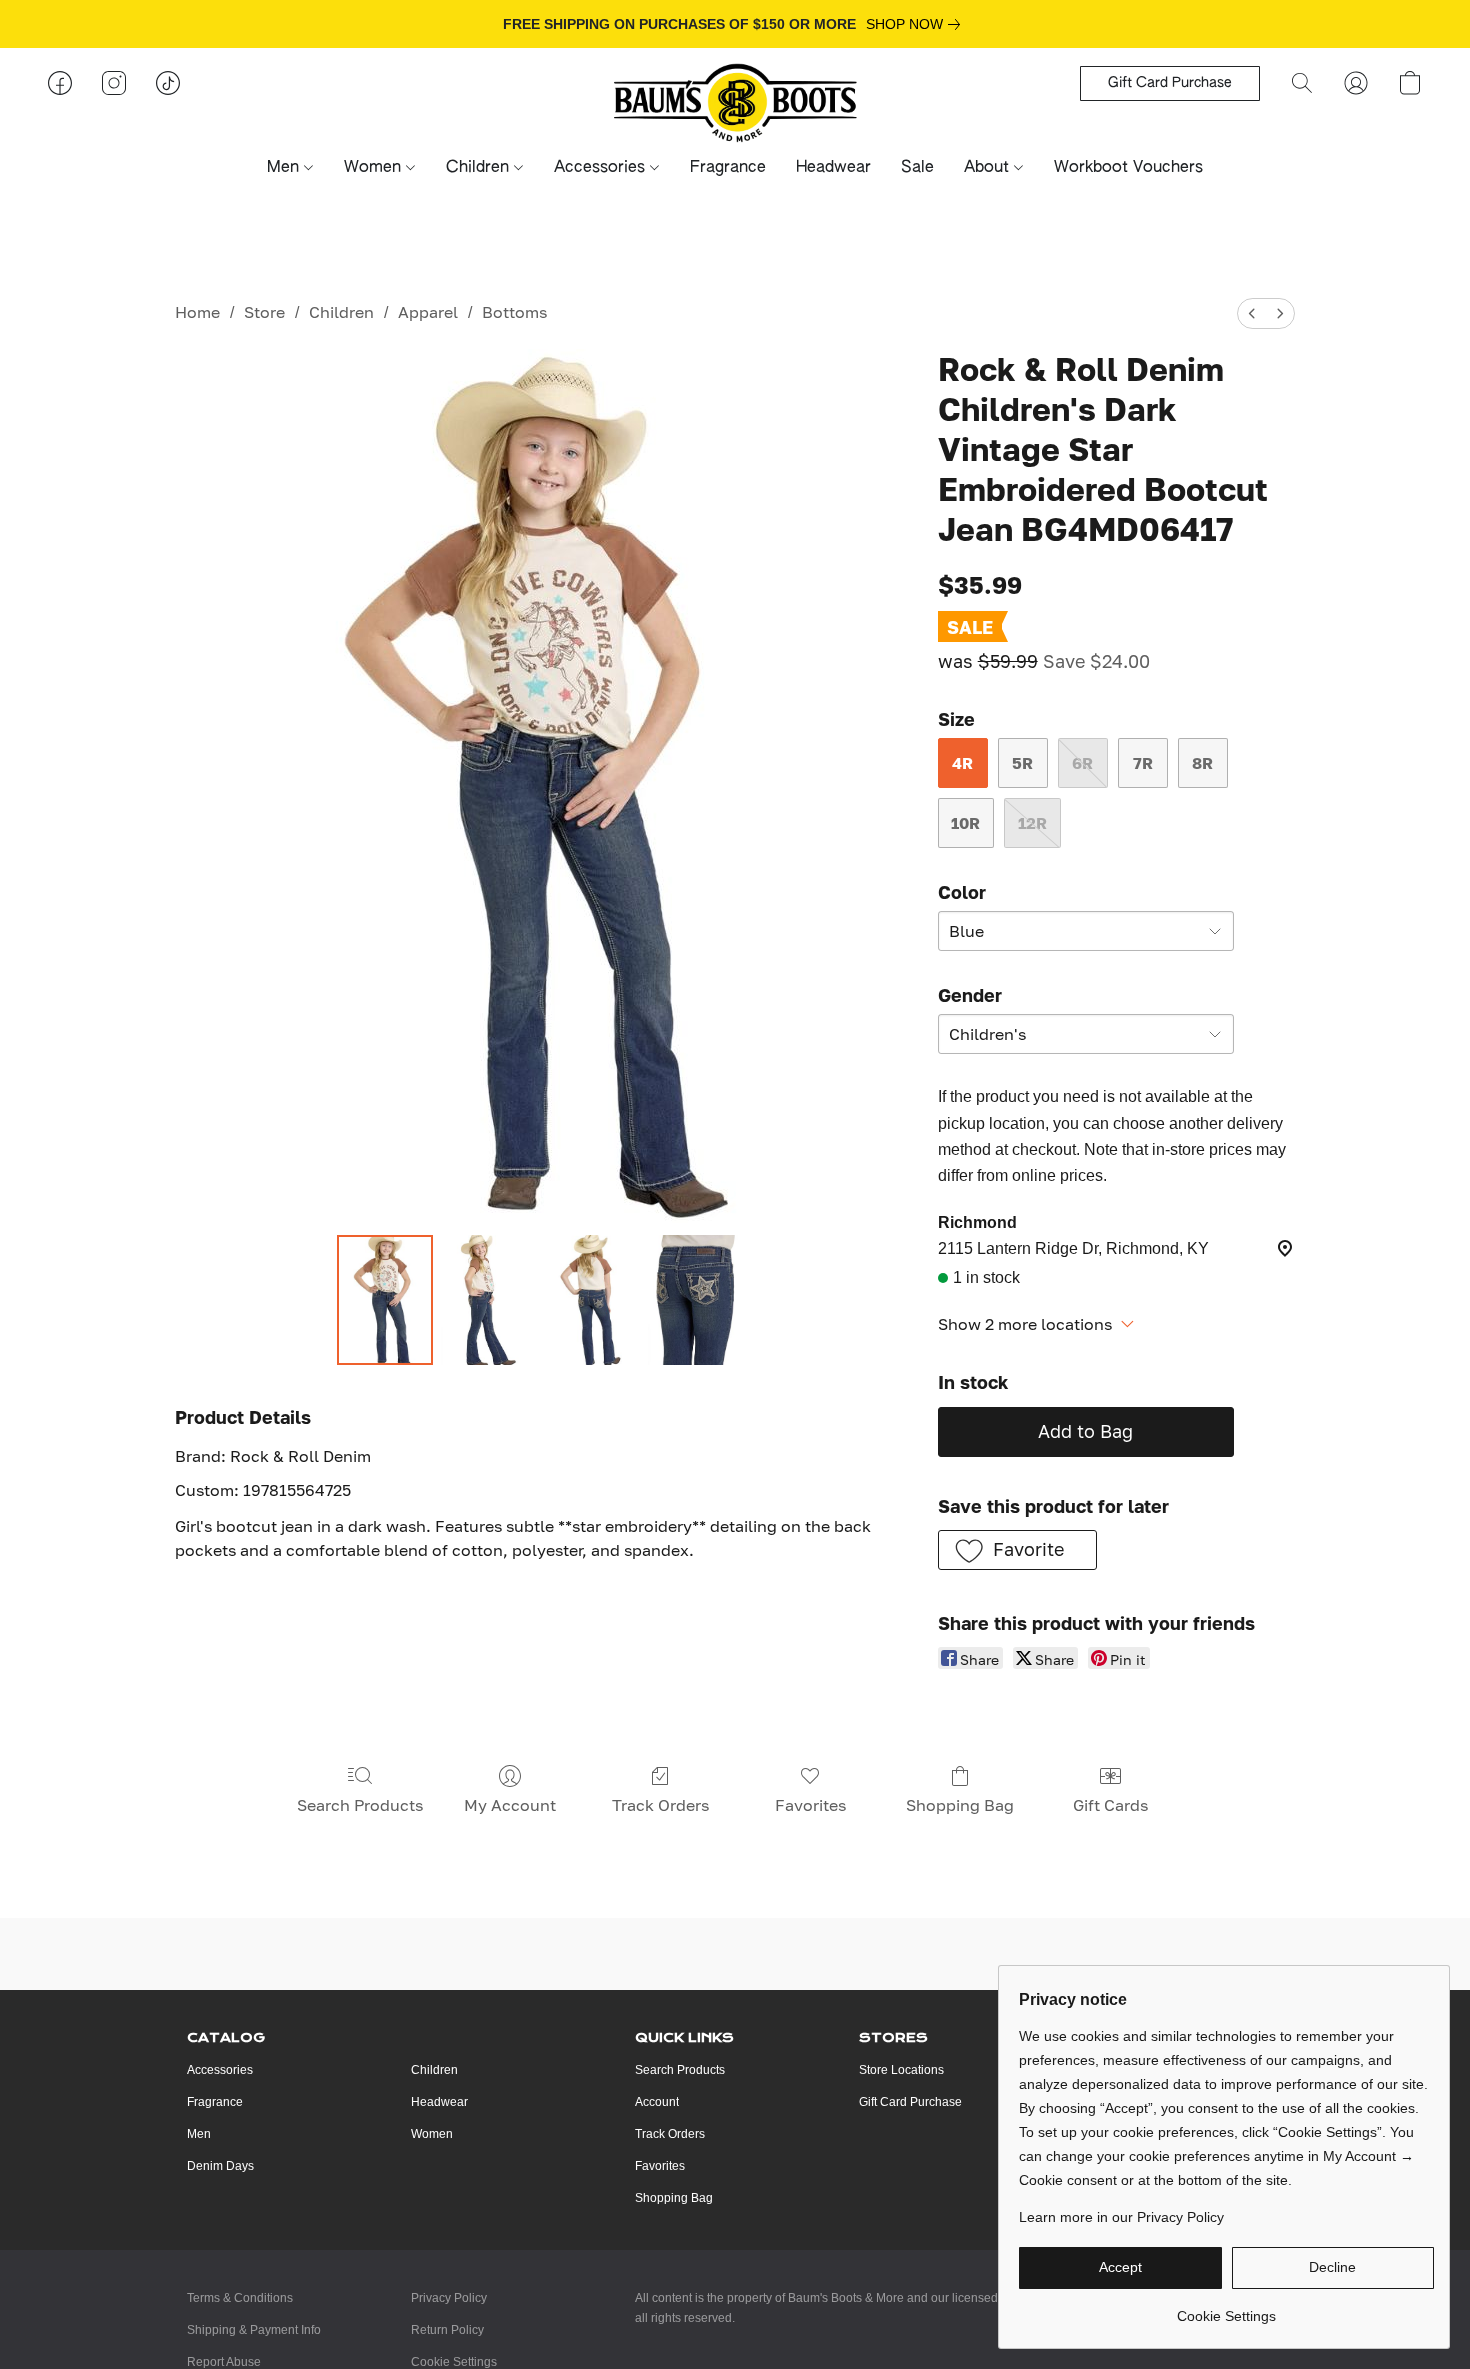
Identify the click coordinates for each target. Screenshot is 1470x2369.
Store (264, 312)
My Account (510, 1805)
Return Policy (447, 2330)
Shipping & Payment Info (254, 2330)
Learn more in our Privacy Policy (1121, 2217)
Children (480, 168)
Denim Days (220, 2166)
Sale (917, 168)
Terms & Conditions (240, 2298)
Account (657, 2102)
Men (285, 168)
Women (375, 168)
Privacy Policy (449, 2298)
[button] (735, 103)
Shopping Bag (960, 1805)
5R (1022, 763)
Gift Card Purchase (910, 2102)
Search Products (360, 1805)
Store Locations (901, 2070)
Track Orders (660, 1805)
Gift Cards (1110, 1805)
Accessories (602, 168)
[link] (917, 24)
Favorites (810, 1805)
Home (197, 312)
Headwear (833, 168)
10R (965, 823)
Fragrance (728, 168)
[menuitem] (1252, 313)
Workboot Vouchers (1128, 168)
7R (1143, 763)
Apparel (428, 312)
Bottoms (514, 312)
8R (1202, 763)
